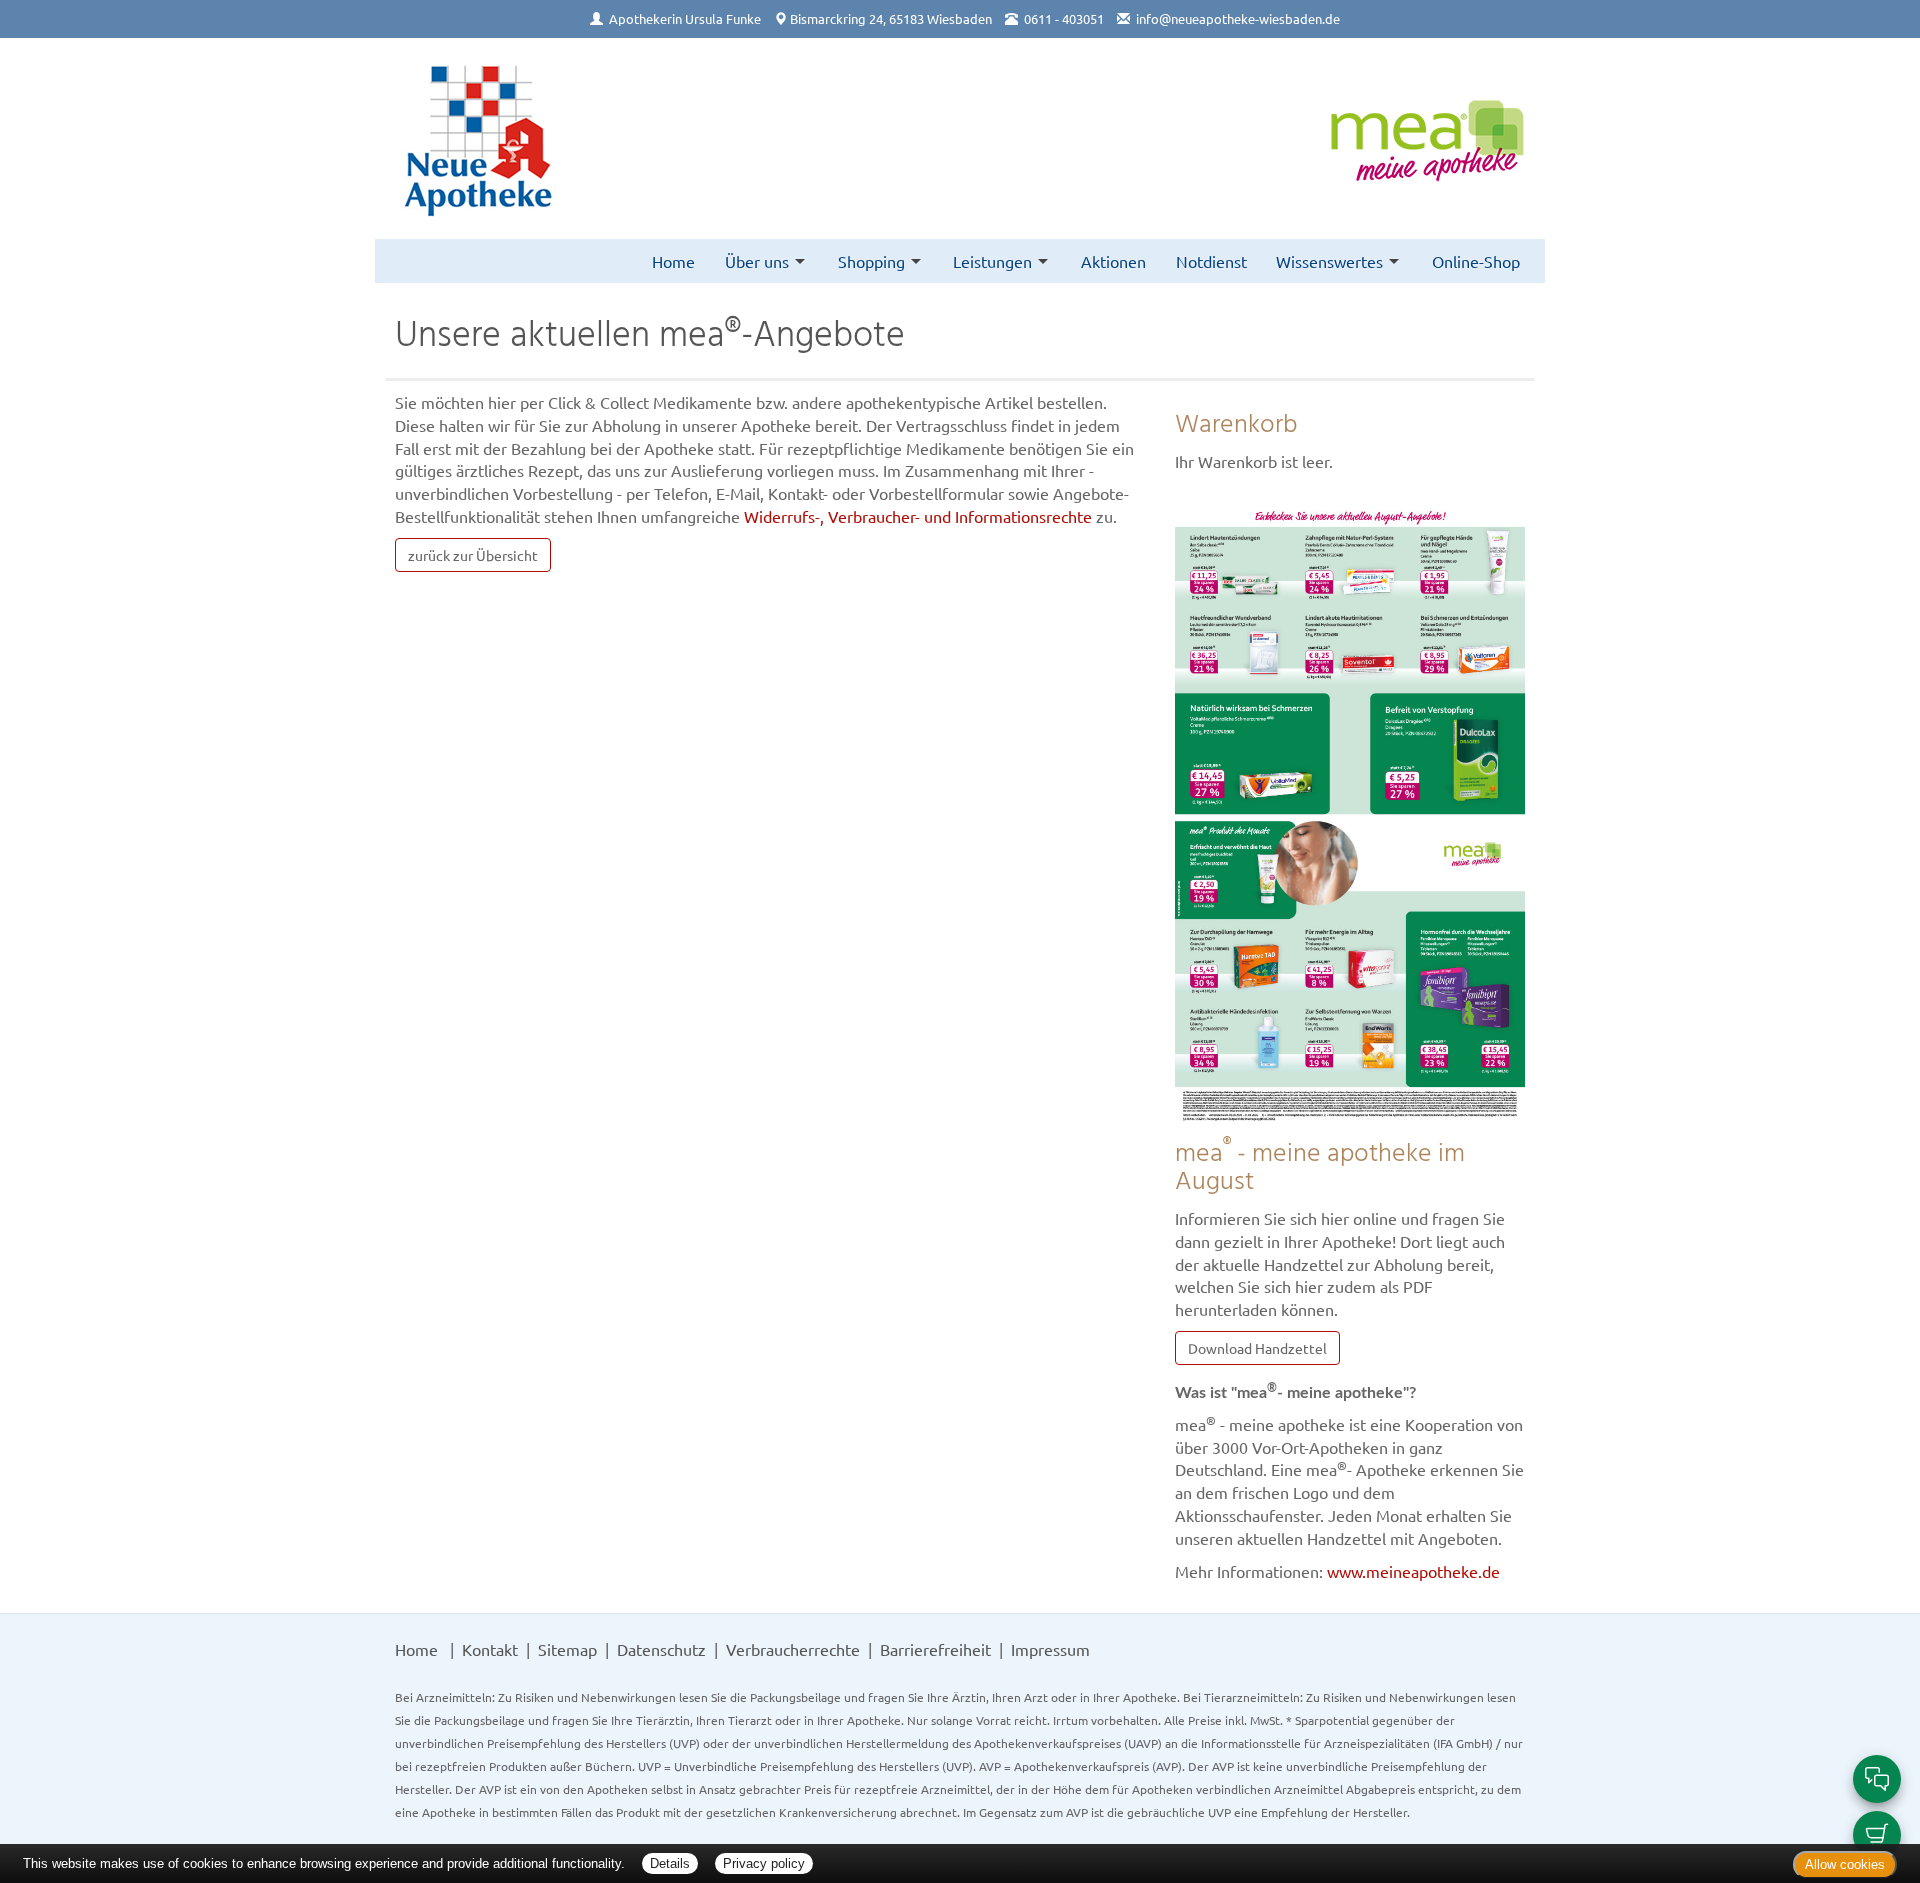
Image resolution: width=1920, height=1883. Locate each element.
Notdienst (1211, 261)
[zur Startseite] (475, 138)
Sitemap (567, 1649)
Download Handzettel (1257, 1348)
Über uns (757, 261)
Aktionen (1113, 261)
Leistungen (992, 261)
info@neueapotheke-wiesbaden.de (1238, 18)
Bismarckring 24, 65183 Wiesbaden (891, 18)
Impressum (1050, 1649)
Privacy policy (764, 1863)
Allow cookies (1845, 1864)
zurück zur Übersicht (473, 555)
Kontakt (490, 1649)
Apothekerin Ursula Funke (685, 18)
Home (673, 261)
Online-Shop (1476, 261)
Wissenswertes (1329, 261)
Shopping (871, 261)
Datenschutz (661, 1649)
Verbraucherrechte (793, 1649)
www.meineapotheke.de (1413, 1571)
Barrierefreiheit (935, 1649)
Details (670, 1863)
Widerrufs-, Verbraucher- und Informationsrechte (918, 516)
